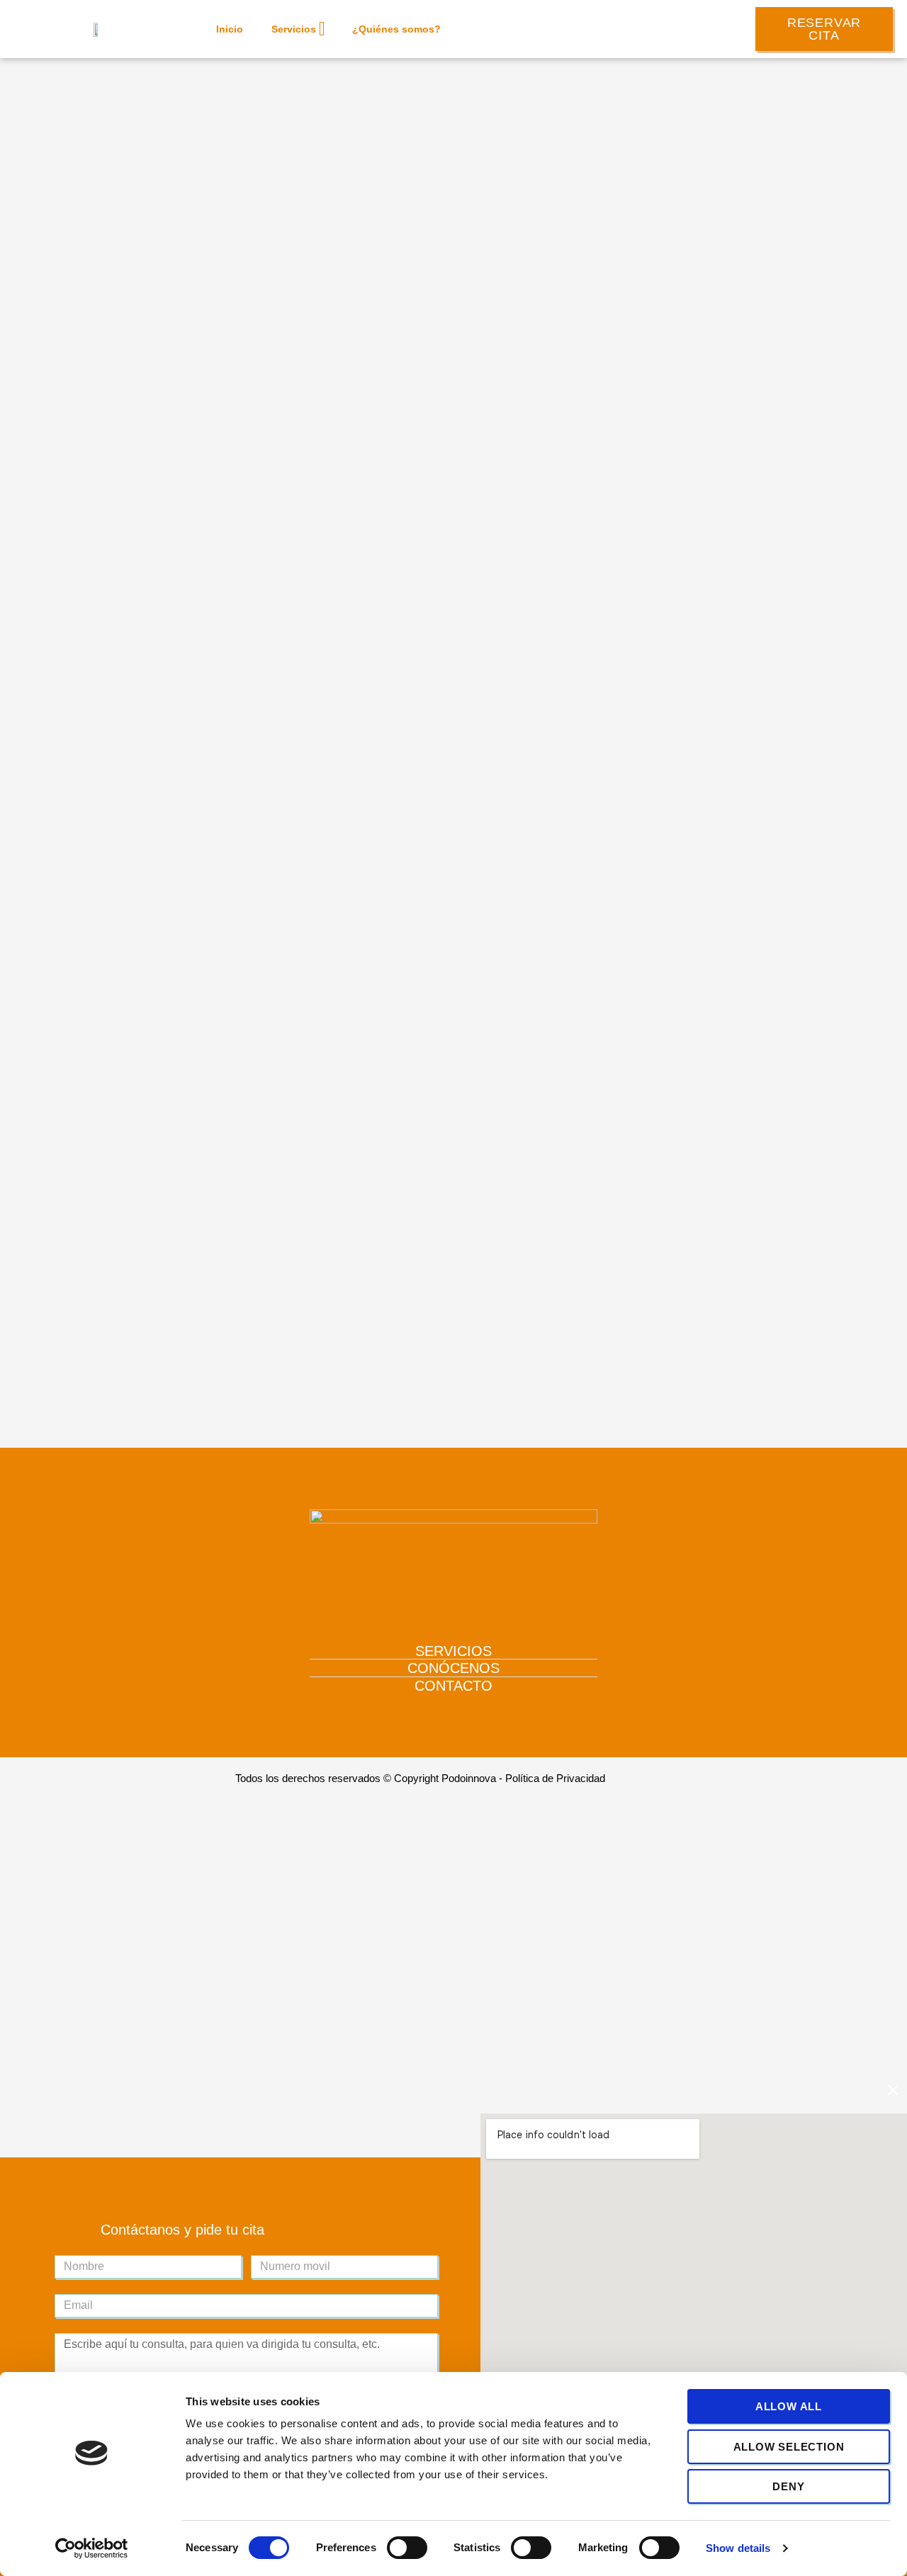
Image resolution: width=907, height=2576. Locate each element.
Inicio (230, 29)
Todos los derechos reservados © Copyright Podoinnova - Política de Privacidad (420, 1778)
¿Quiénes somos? (396, 29)
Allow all (789, 2406)
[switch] (407, 2548)
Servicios (294, 29)
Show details (738, 2548)
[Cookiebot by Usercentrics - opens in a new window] (92, 2548)
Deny (788, 2486)
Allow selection (789, 2447)
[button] (322, 29)
